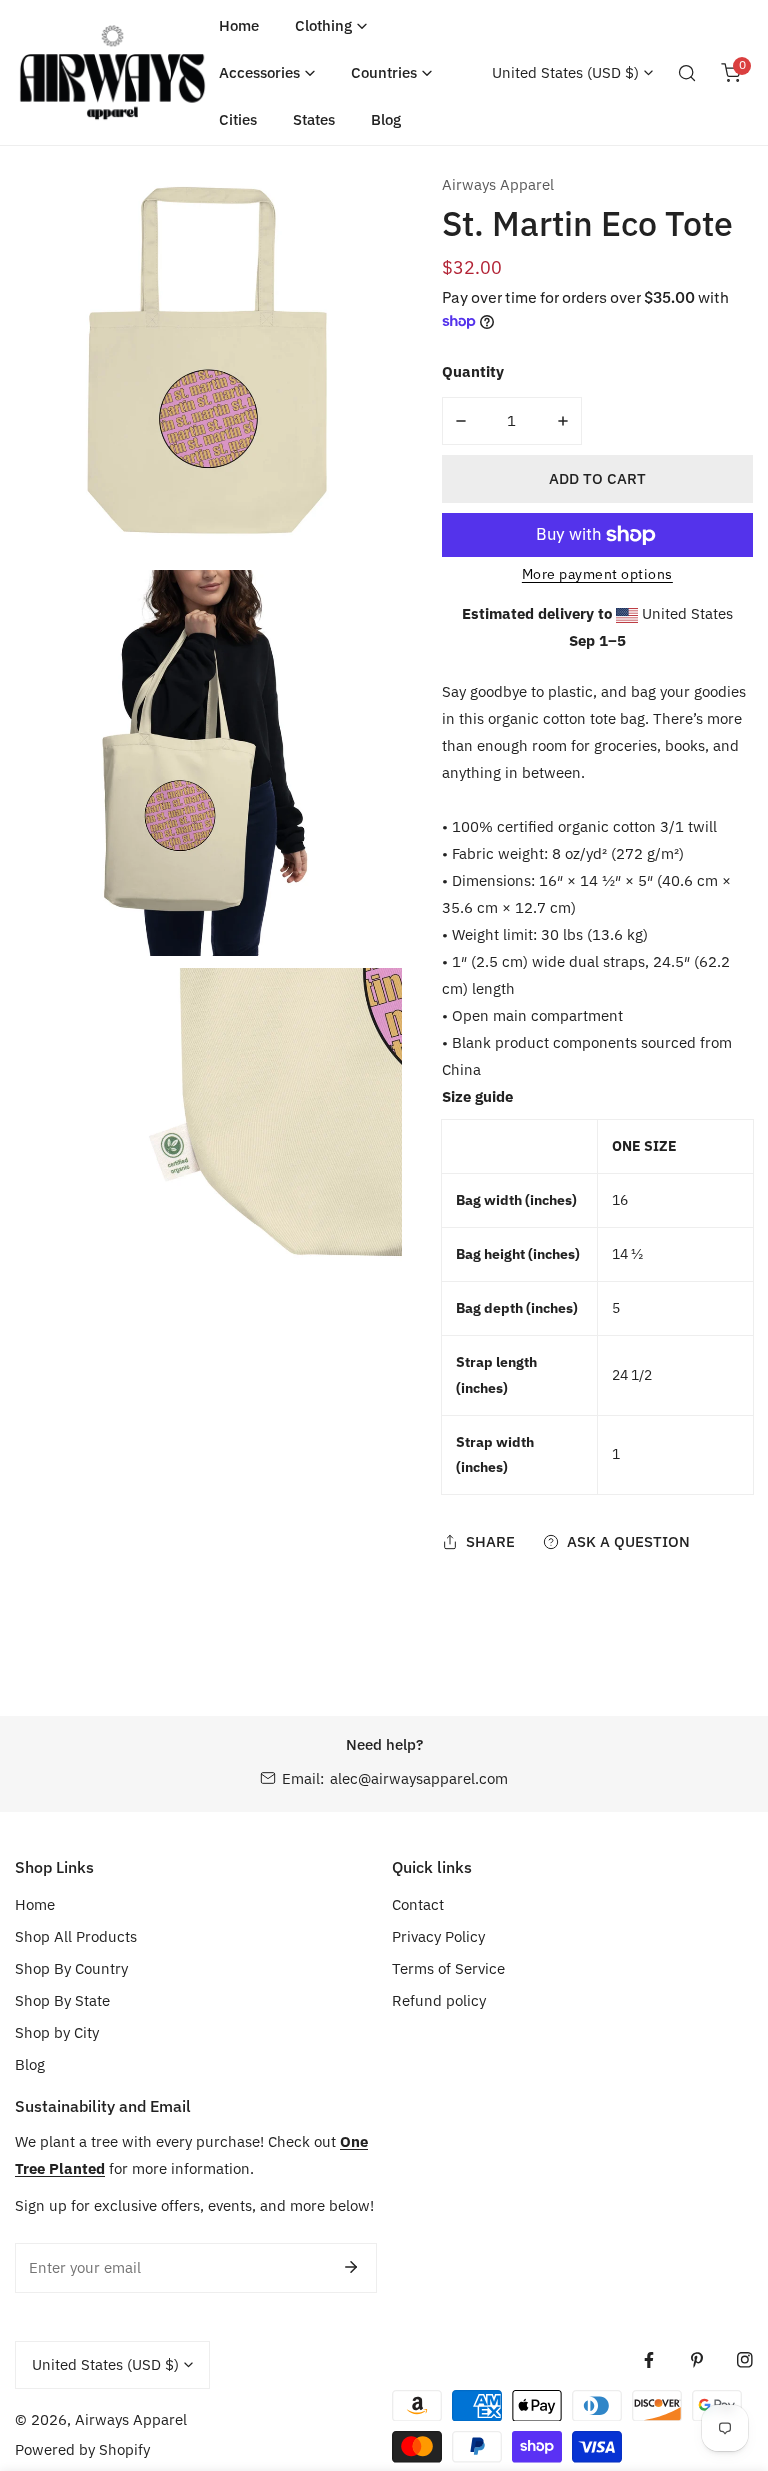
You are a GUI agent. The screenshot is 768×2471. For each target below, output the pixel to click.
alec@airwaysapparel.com (419, 1778)
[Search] (687, 73)
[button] (331, 25)
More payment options (597, 574)
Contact (418, 1904)
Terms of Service (448, 1968)
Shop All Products (76, 1936)
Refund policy (439, 2000)
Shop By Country (71, 1968)
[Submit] (351, 2267)
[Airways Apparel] (112, 73)
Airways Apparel (498, 184)
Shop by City (57, 2032)
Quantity (473, 371)
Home (35, 1904)
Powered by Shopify (82, 2449)
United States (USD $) (565, 72)
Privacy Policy (438, 1936)
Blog (30, 2064)
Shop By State (62, 2000)
